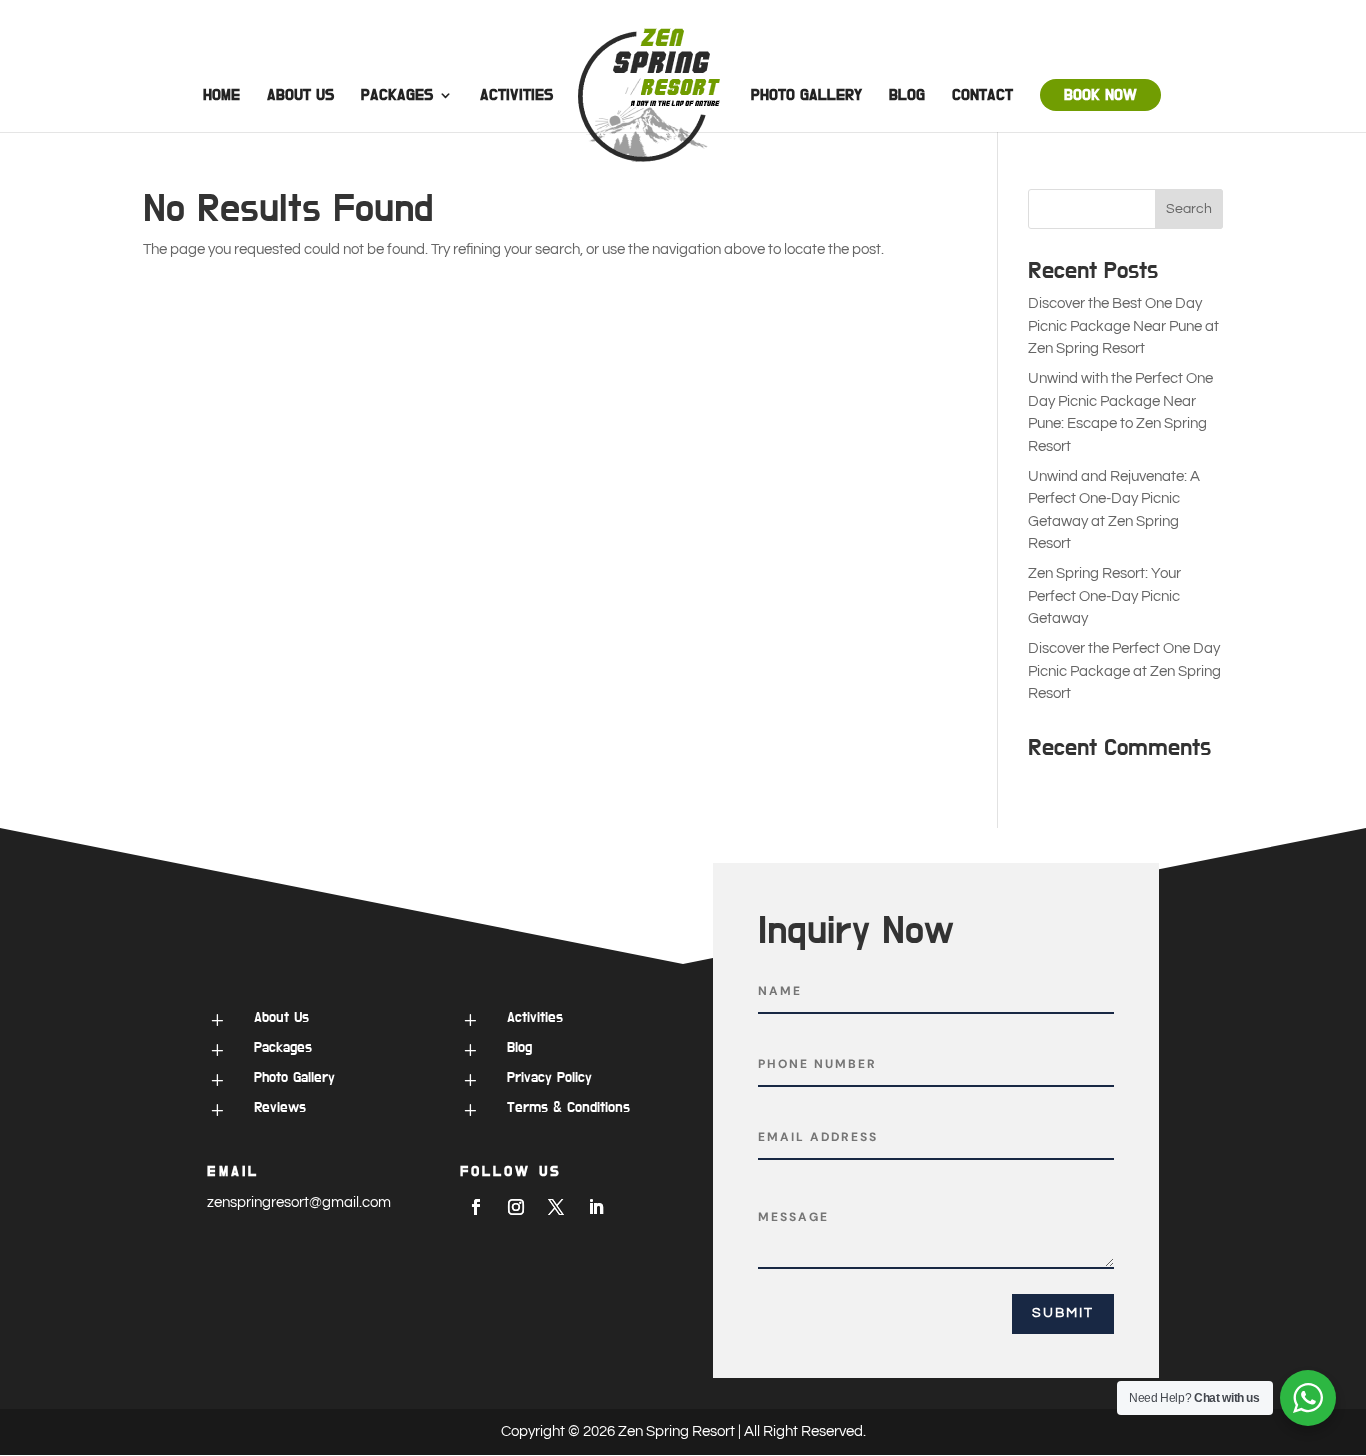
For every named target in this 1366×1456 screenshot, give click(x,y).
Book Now (1100, 95)
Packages (397, 95)
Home (221, 95)
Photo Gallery (806, 95)
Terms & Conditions (568, 1107)
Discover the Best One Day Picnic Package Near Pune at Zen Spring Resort (1123, 326)
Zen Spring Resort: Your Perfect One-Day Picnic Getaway (1104, 596)
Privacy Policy (549, 1077)
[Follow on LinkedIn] (596, 1207)
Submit (1063, 1313)
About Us (300, 95)
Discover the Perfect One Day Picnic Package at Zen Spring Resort (1124, 671)
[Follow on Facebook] (476, 1207)
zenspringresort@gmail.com (299, 1202)
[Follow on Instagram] (516, 1207)
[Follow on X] (556, 1207)
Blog (907, 95)
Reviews (280, 1107)
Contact (982, 95)
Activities (516, 95)
